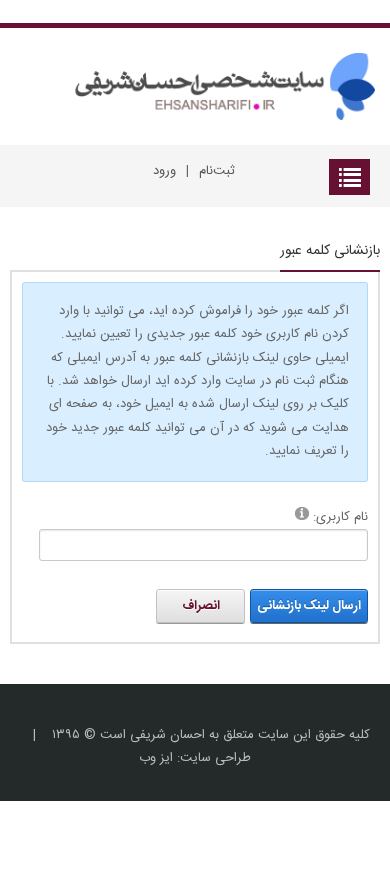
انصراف (201, 606)
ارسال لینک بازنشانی (309, 606)
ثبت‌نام (217, 171)
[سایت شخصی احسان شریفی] (217, 87)
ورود (164, 171)
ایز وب (156, 758)
